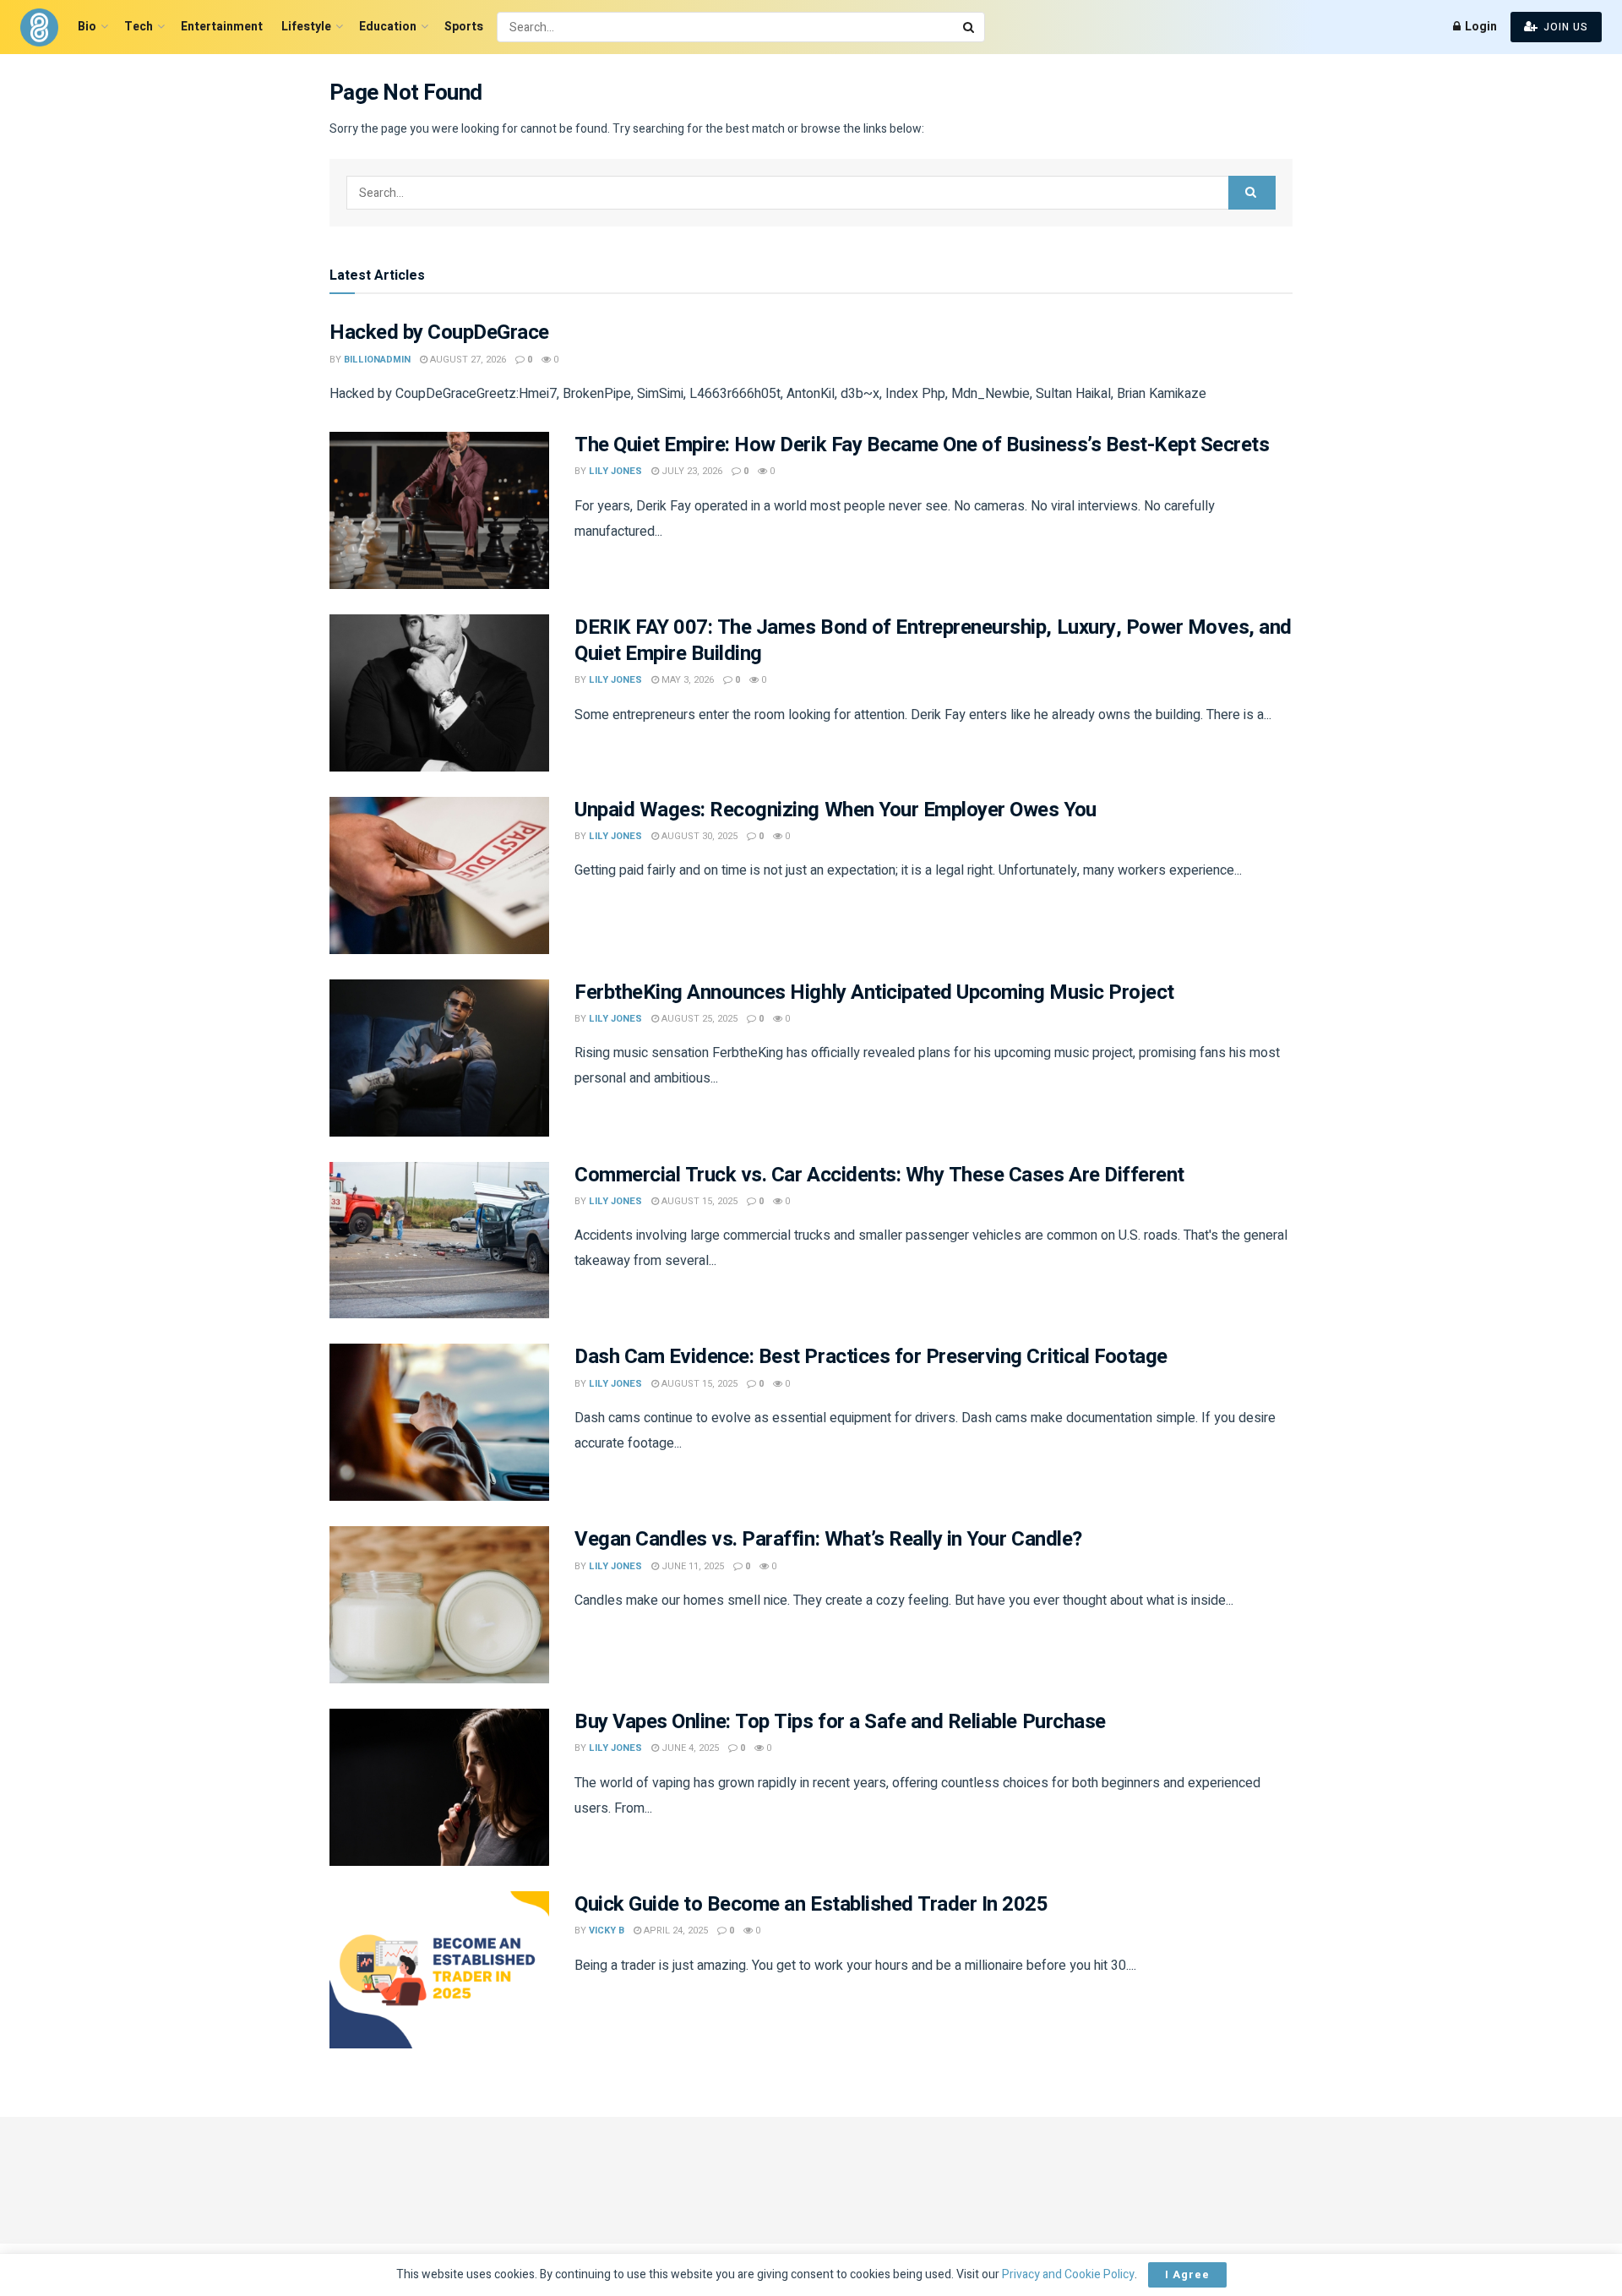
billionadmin (377, 360)
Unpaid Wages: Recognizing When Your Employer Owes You (835, 810)
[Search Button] (970, 27)
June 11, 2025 (691, 1566)
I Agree (1187, 2274)
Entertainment (222, 27)
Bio (87, 27)
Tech (139, 27)
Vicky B (607, 1931)
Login (1480, 27)
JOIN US (1564, 27)
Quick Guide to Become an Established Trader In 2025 (811, 1904)
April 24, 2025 (675, 1931)
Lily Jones (615, 471)
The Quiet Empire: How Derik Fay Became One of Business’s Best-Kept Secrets (922, 445)
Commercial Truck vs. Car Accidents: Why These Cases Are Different (879, 1175)
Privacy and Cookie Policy (1068, 2274)
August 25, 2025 (698, 1019)
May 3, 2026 (686, 680)
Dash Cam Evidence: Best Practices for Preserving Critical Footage (871, 1357)
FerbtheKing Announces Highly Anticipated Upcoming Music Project (874, 993)
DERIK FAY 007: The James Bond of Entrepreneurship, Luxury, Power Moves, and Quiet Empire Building (933, 641)
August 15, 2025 (698, 1201)
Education (388, 27)
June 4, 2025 (689, 1748)
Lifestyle (306, 27)
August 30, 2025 (698, 836)
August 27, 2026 (467, 360)
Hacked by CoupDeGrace (439, 333)
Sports (464, 27)
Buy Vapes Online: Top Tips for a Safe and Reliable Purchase (840, 1722)
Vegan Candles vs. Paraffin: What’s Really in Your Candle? (828, 1539)
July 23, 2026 (691, 471)
